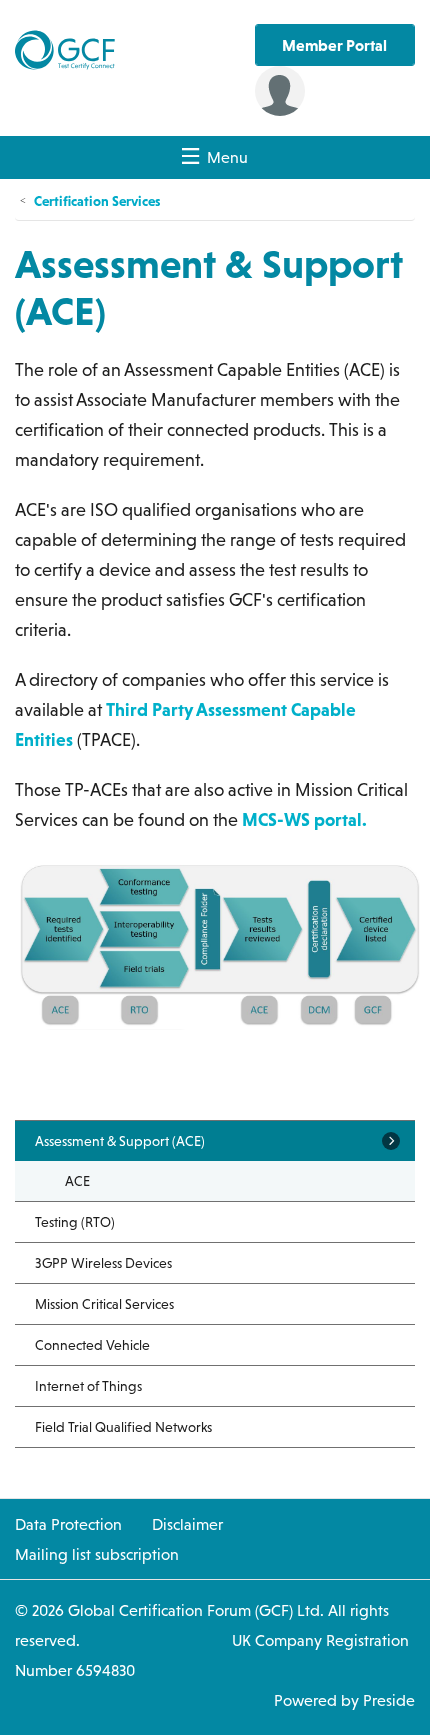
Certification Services (97, 200)
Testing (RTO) (75, 1222)
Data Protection (68, 1524)
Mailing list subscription (97, 1554)
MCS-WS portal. (304, 819)
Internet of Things (88, 1386)
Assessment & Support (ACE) (120, 1141)
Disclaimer (187, 1524)
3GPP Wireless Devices (103, 1263)
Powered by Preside (344, 1700)
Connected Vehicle (92, 1345)
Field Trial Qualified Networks (123, 1427)
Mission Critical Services (104, 1304)
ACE (77, 1181)
